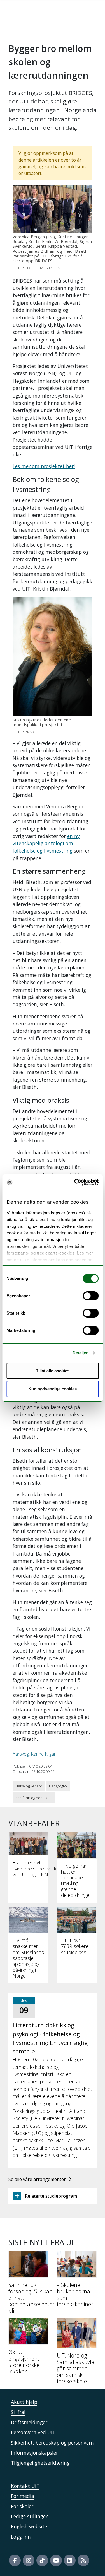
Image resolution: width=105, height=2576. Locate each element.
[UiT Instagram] (29, 2560)
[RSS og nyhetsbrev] (83, 2560)
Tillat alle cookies (53, 1371)
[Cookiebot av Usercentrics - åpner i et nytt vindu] (75, 1182)
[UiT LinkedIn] (70, 2560)
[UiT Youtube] (56, 2560)
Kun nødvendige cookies (53, 1389)
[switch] (91, 1296)
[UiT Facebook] (15, 2560)
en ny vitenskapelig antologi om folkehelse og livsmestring (46, 843)
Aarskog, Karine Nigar (34, 1754)
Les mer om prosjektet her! (44, 466)
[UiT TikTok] (42, 2560)
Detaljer (80, 1353)
